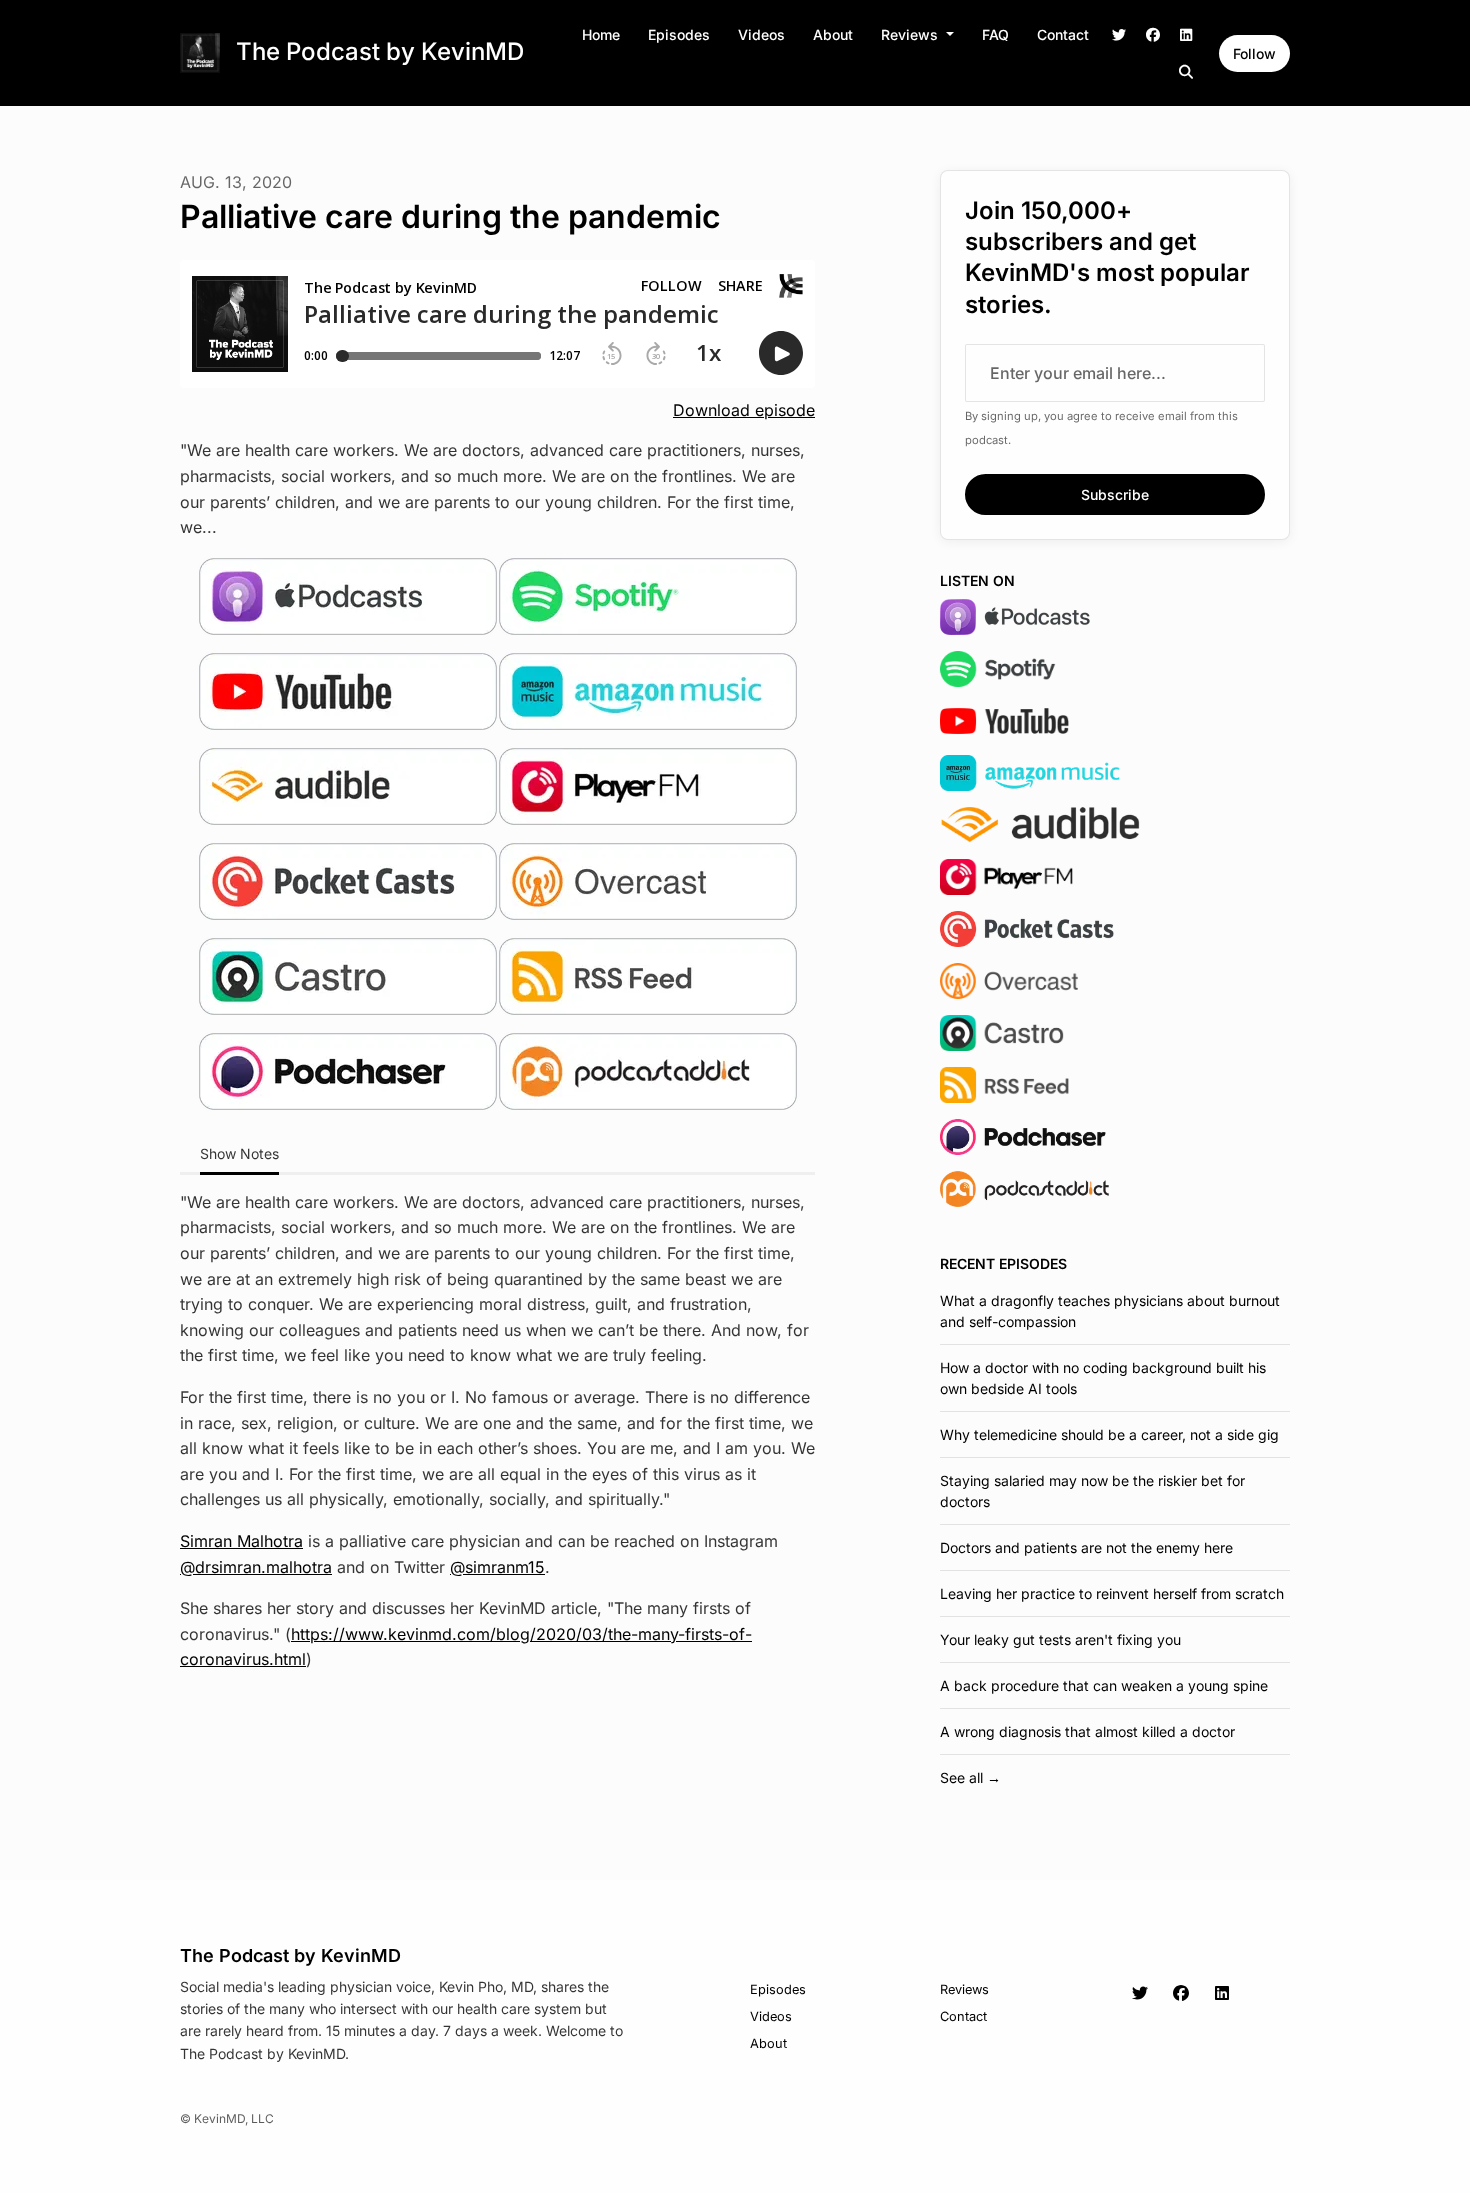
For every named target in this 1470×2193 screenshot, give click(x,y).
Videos (761, 34)
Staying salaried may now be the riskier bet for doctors (1092, 1491)
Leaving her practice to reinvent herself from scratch (1112, 1593)
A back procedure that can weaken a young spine (1104, 1685)
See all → (970, 1777)
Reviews (911, 34)
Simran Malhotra (241, 1541)
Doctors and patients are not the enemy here (1086, 1547)
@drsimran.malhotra (256, 1567)
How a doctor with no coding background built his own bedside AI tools (1103, 1378)
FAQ (995, 34)
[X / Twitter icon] (1140, 1993)
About (833, 34)
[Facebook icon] (1181, 1993)
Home (601, 34)
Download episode (744, 410)
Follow (1254, 53)
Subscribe (1115, 494)
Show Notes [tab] (239, 1153)
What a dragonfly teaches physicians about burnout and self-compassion (1110, 1311)
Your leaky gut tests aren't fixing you (1060, 1639)
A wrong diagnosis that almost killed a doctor (1087, 1731)
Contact (1063, 34)
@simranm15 (497, 1567)
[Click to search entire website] (1187, 71)
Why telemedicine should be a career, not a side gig (1109, 1434)
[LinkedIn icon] (1222, 1993)
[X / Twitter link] (1120, 34)
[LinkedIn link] (1187, 34)
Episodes (679, 34)
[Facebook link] (1153, 34)
